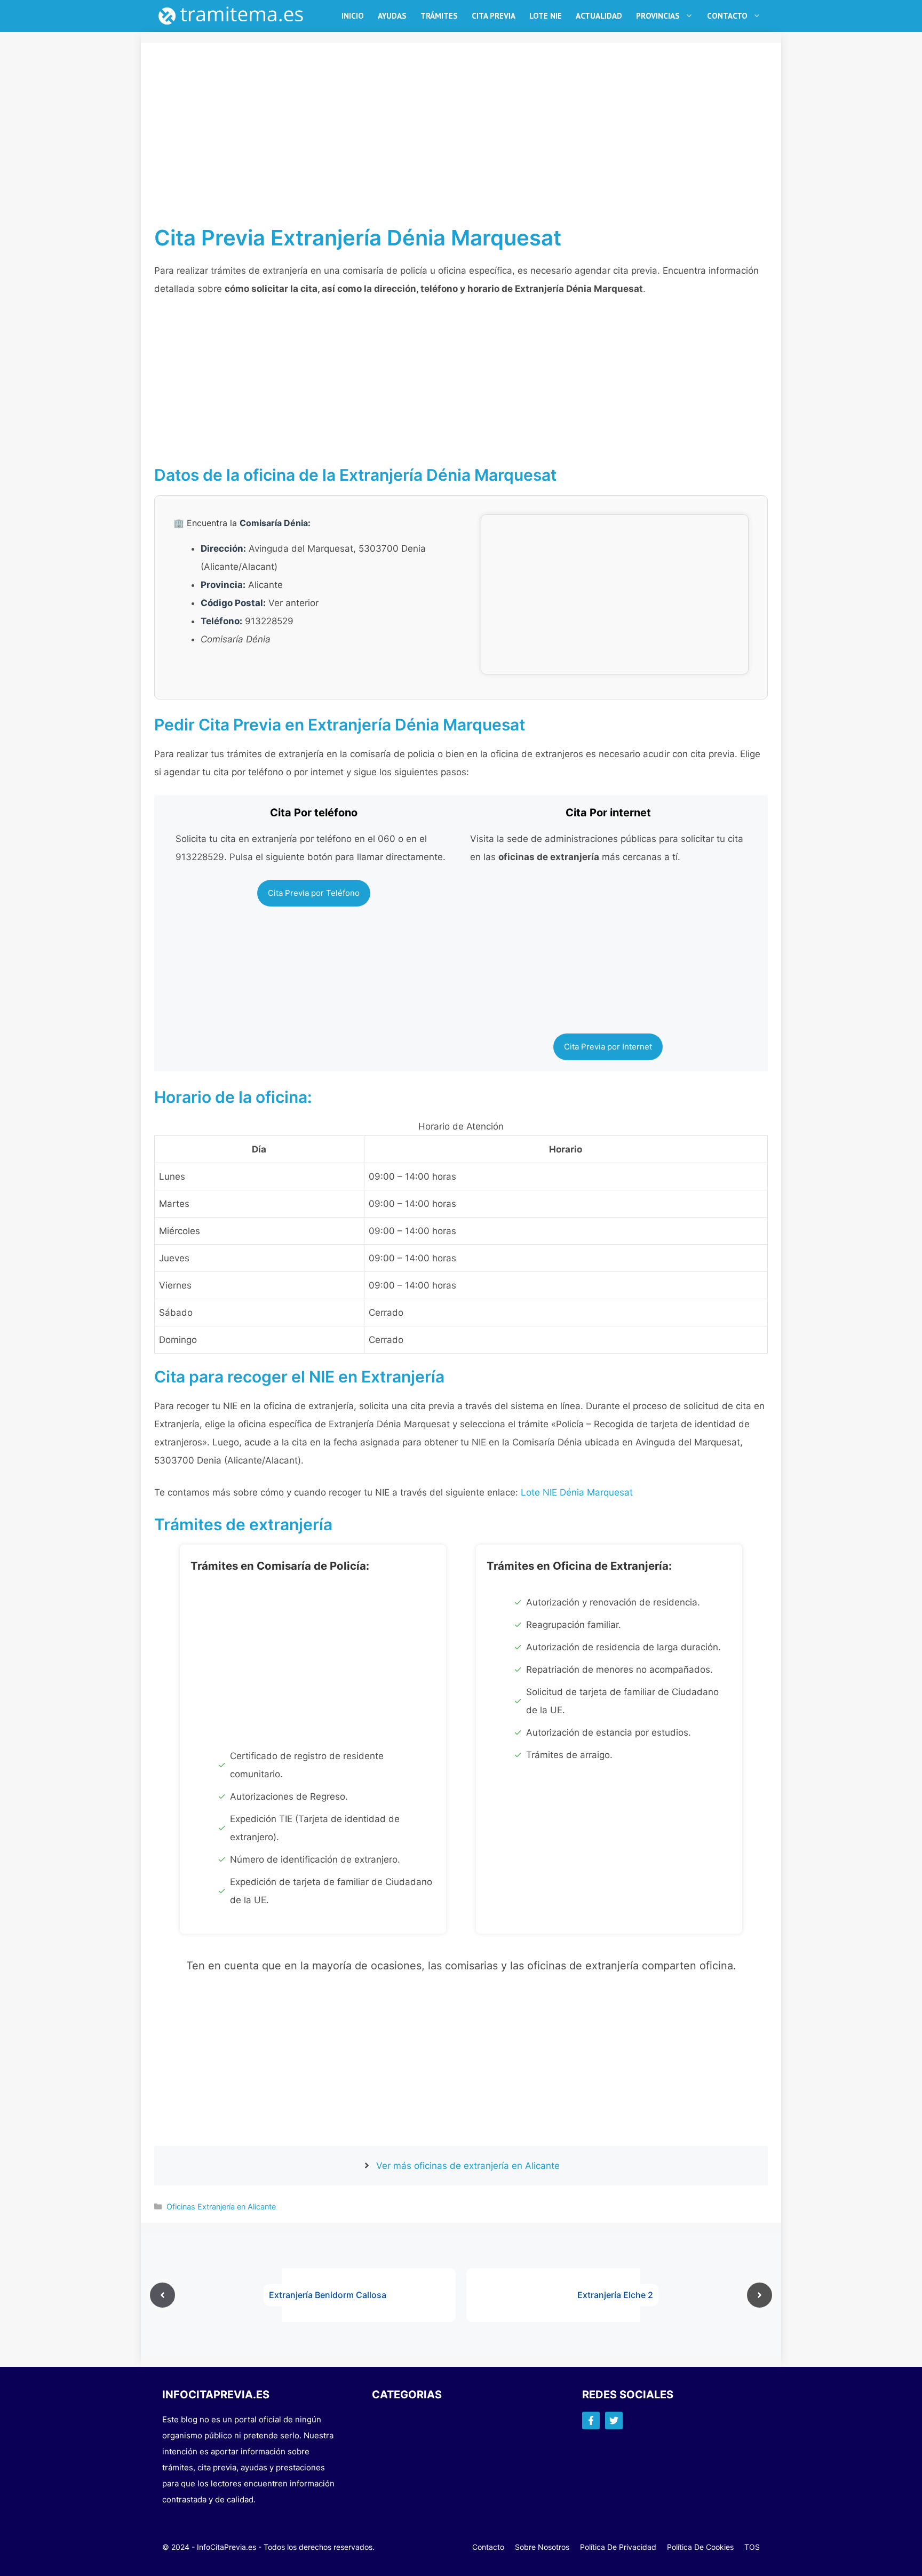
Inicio (353, 16)
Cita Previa (494, 16)
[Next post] (760, 2295)
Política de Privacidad (618, 2547)
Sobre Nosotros (542, 2547)
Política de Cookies (700, 2547)
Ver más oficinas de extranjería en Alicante (468, 2166)
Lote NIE (546, 16)
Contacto (727, 16)
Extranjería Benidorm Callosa (328, 2295)
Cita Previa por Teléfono (314, 893)
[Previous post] (162, 2295)
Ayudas (392, 16)
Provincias (658, 16)
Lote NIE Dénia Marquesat (577, 1492)
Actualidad (599, 16)
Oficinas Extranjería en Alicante (221, 2207)
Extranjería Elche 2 (615, 2295)
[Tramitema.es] (236, 16)
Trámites (439, 16)
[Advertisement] (461, 146)
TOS (752, 2547)
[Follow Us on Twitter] (614, 2420)
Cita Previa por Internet (608, 1047)
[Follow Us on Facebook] (591, 2420)
